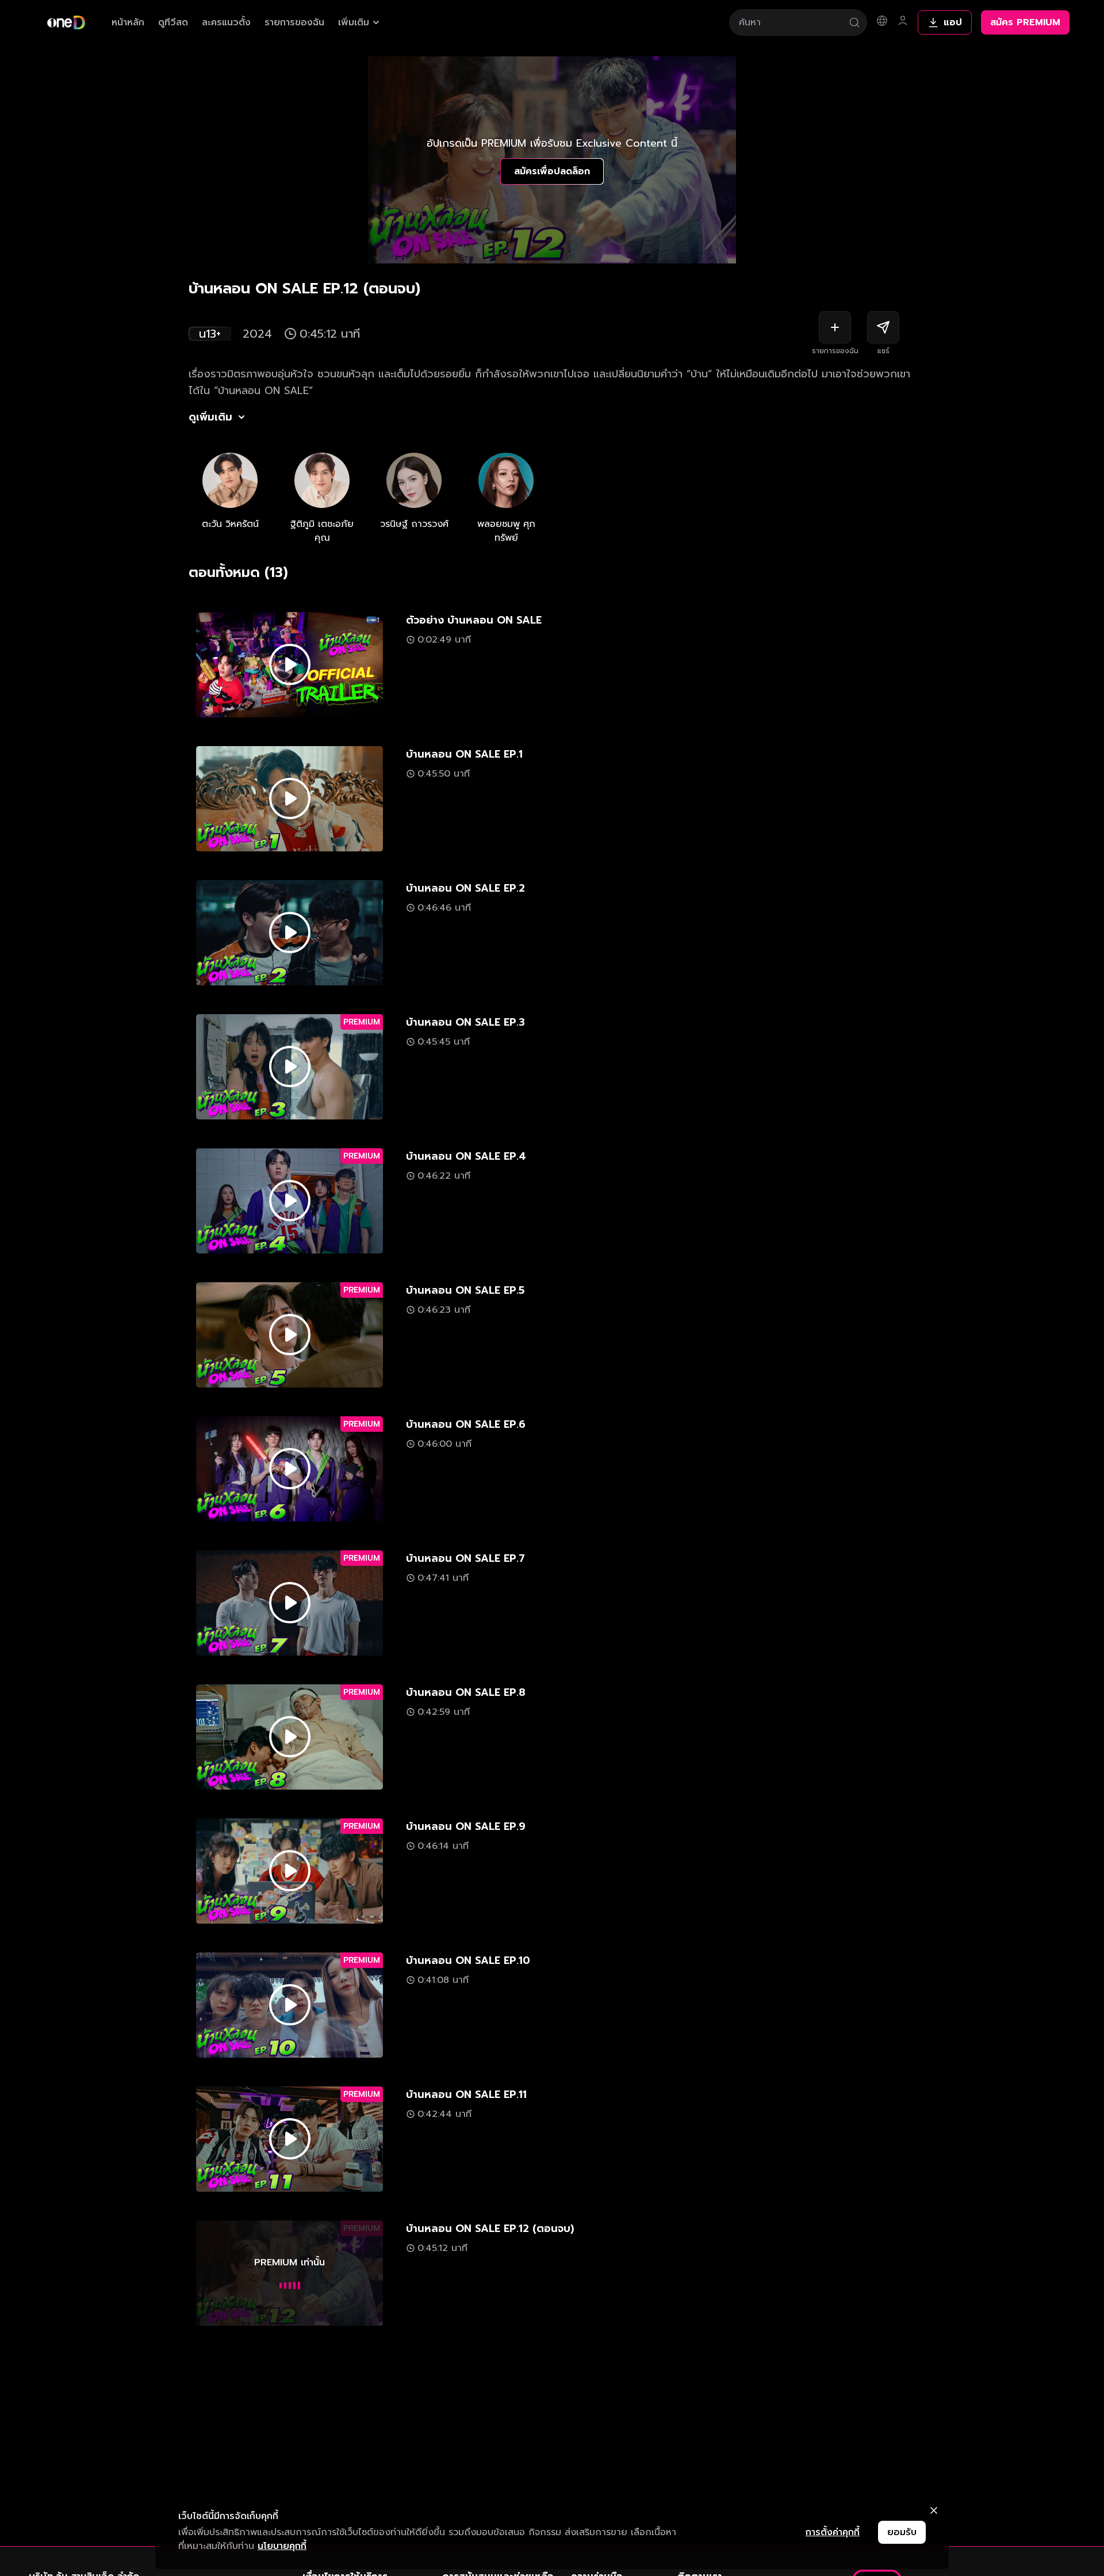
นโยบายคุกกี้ (282, 2546)
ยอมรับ (902, 2532)
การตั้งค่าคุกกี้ (833, 2532)
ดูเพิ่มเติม (210, 417)
